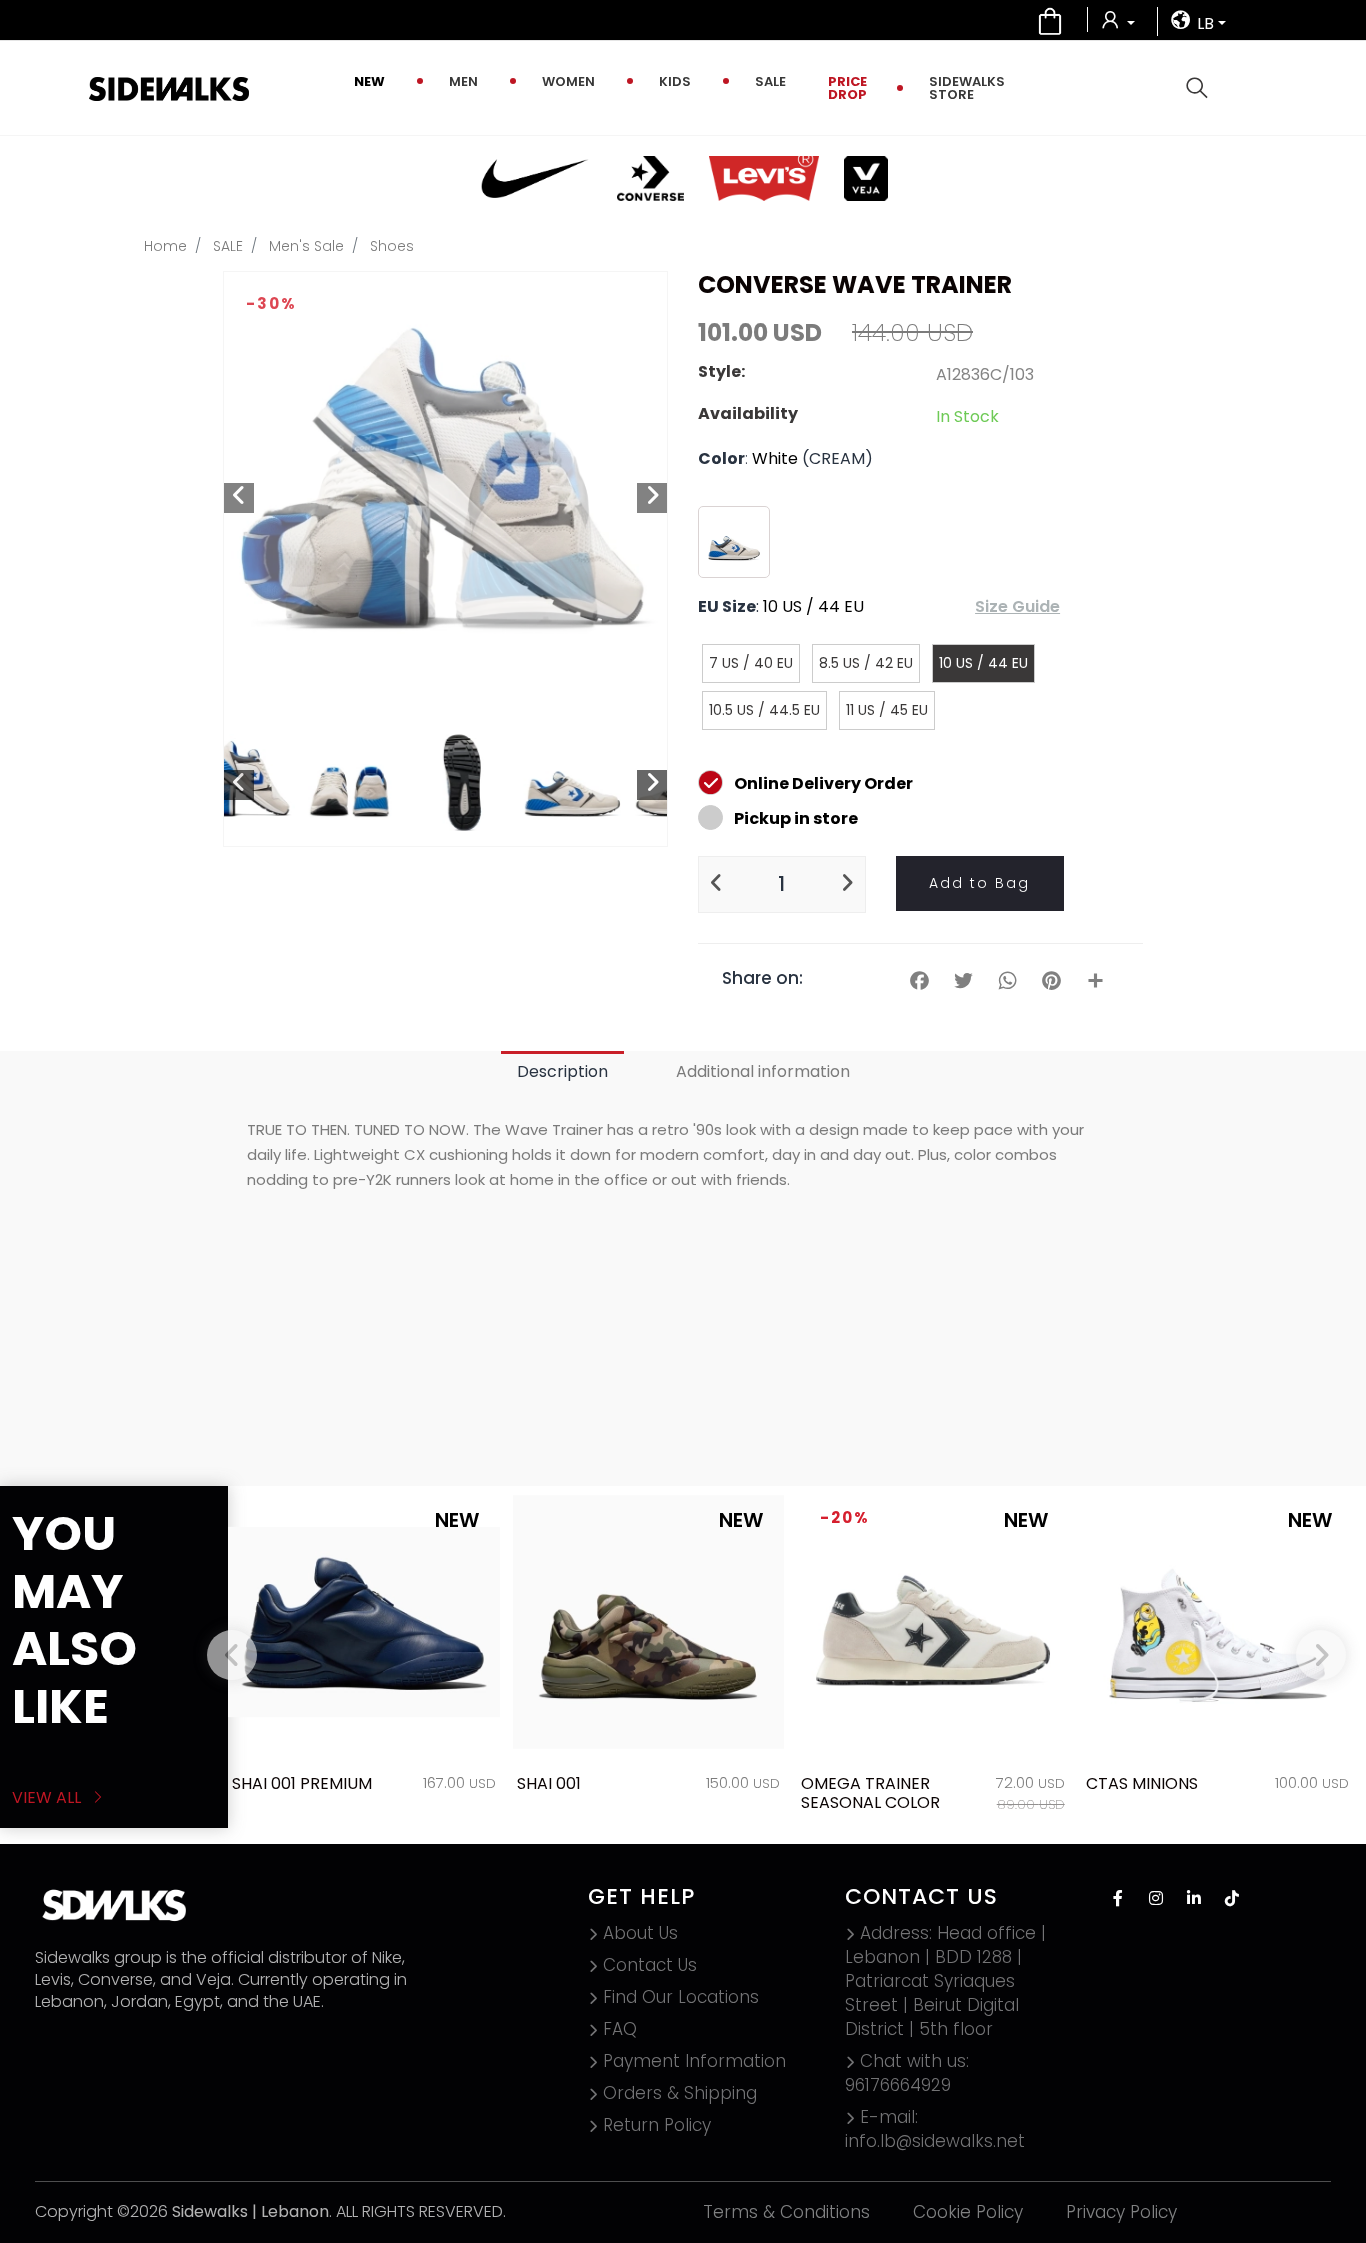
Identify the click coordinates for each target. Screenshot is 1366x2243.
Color (721, 458)
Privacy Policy (1121, 2212)
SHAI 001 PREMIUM (302, 1783)
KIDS (675, 81)
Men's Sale (306, 246)
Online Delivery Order (823, 783)
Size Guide (1017, 606)
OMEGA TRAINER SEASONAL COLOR (870, 1793)
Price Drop (847, 88)
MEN (463, 81)
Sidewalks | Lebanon (250, 2211)
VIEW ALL (48, 1797)
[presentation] (232, 1655)
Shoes (392, 246)
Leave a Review (1057, 1437)
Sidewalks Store (967, 88)
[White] (734, 542)
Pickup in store (796, 818)
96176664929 (907, 2073)
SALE (770, 81)
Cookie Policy (968, 2212)
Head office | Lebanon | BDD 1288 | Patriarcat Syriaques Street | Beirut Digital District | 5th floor (945, 1981)
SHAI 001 (549, 1783)
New (369, 81)
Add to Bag (979, 883)
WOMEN (568, 81)
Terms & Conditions (786, 2212)
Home (165, 246)
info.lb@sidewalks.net (935, 2129)
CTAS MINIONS (1142, 1783)
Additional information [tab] (763, 1071)
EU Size (727, 606)
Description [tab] (562, 1071)
